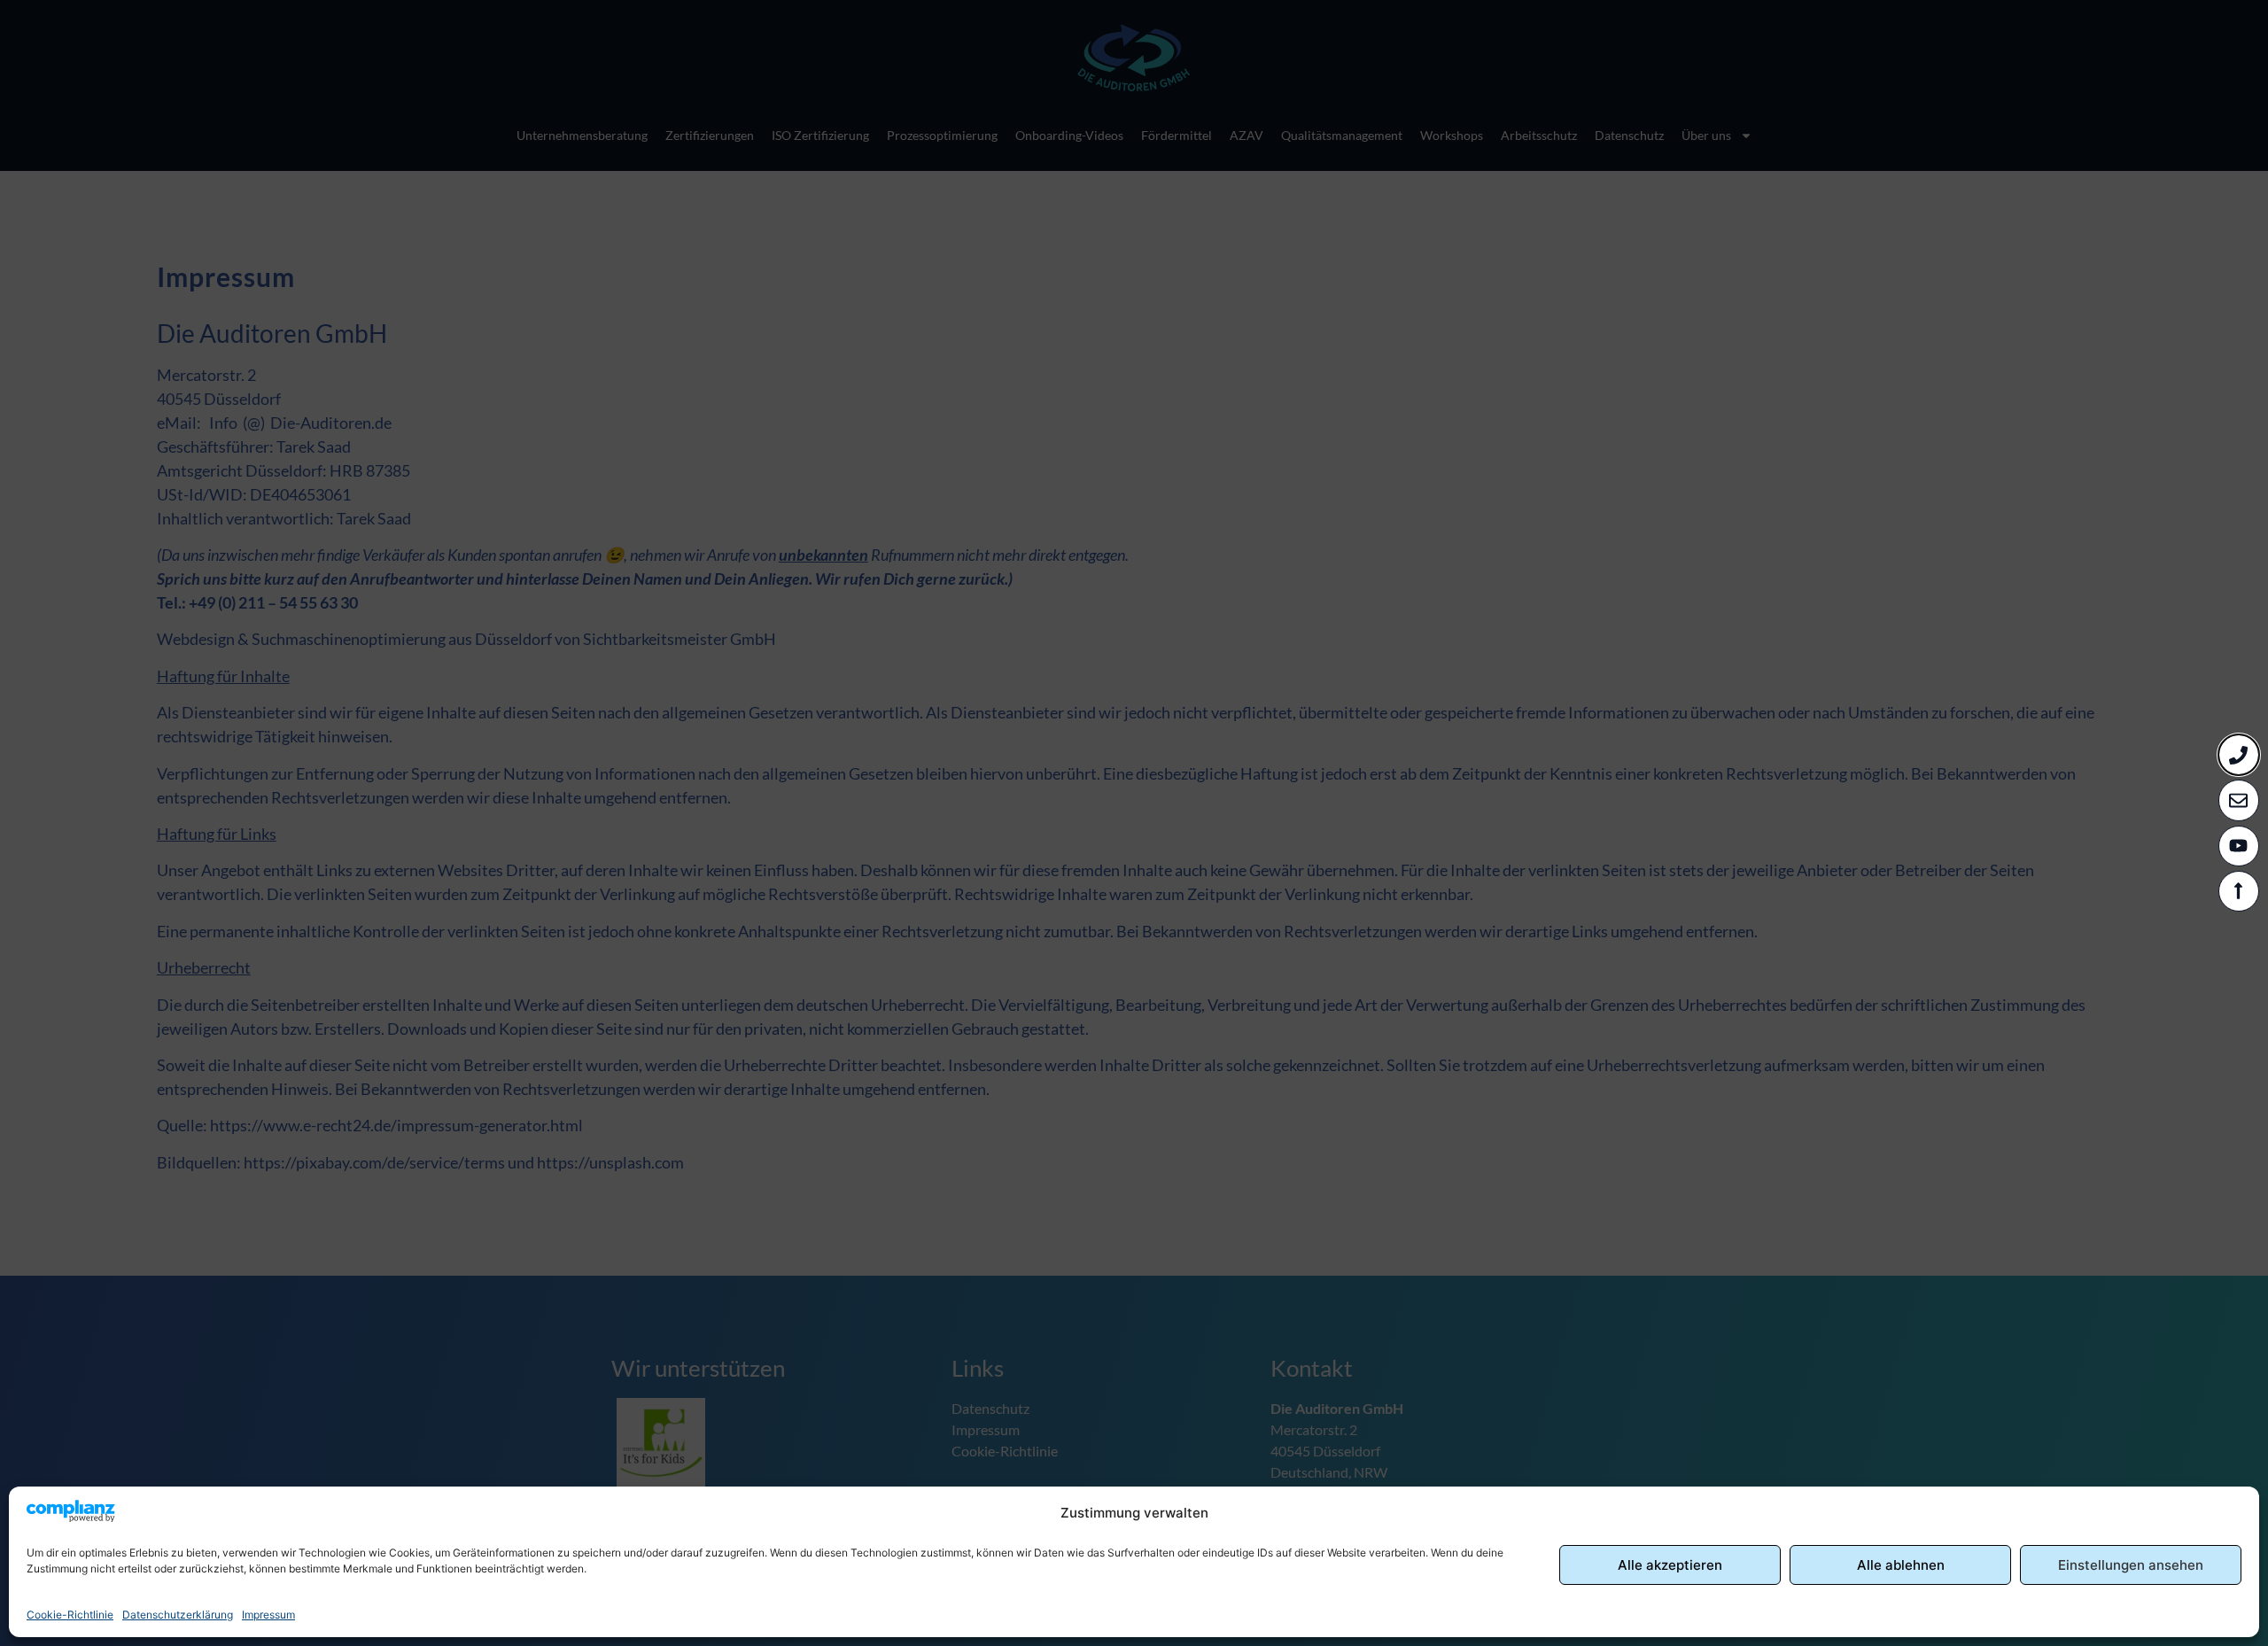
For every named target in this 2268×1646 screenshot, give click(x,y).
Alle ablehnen (1901, 1565)
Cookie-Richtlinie (70, 1615)
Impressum (268, 1615)
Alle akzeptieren (1670, 1565)
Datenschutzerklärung (178, 1615)
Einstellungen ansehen (2131, 1565)
